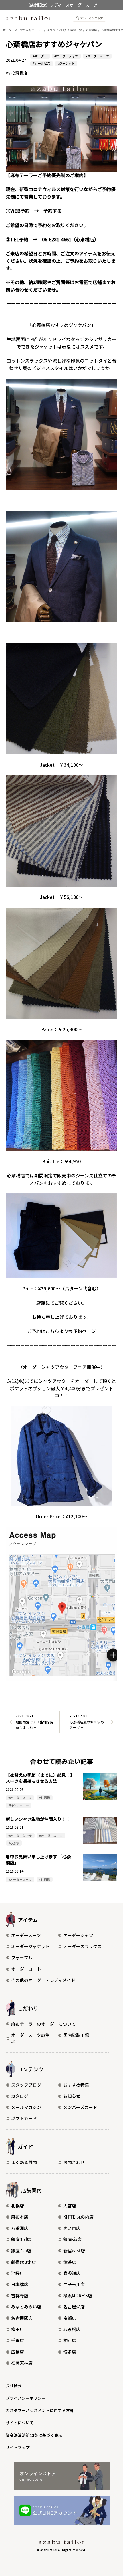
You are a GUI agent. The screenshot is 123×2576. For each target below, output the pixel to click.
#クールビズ (42, 63)
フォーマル (22, 1957)
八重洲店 (20, 2228)
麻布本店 (20, 2217)
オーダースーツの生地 (30, 2038)
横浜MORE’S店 (78, 2295)
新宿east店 (74, 2250)
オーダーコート (26, 1969)
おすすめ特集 (76, 2085)
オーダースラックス (82, 1946)
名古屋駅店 (22, 2318)
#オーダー (40, 56)
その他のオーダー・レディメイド (43, 1980)
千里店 (18, 2340)
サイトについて (20, 2423)
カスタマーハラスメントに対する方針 (40, 2410)
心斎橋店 (72, 2329)
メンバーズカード (80, 2107)
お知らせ (72, 2096)
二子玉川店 (74, 2284)
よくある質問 (24, 2162)
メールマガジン (26, 2107)
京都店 (70, 2318)
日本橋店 (20, 2284)
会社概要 (14, 2385)
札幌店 (18, 2206)
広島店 (18, 2352)
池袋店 (18, 2273)
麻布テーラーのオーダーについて (43, 2024)
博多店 (70, 2352)
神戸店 (70, 2340)
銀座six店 (72, 2239)
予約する (53, 211)
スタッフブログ (26, 2085)
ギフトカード (24, 2118)
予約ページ (84, 1331)
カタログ (20, 2096)
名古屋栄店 (74, 2307)
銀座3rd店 (21, 2239)
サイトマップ (18, 2447)
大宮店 (70, 2206)
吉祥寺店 (20, 2295)
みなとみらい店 (26, 2307)
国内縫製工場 (76, 2035)
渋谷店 (70, 2262)
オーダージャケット (30, 1946)
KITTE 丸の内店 (78, 2217)
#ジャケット (66, 63)
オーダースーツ (26, 1935)
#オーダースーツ (97, 56)
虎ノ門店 (72, 2228)
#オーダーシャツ (66, 56)
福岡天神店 (22, 2363)
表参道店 (72, 2273)
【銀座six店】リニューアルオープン (61, 5)
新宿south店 (24, 2262)
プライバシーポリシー (26, 2398)
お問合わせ (74, 2162)
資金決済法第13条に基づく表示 (34, 2435)
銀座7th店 (21, 2250)
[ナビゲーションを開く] (113, 18)
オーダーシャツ (78, 1935)
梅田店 (18, 2329)
